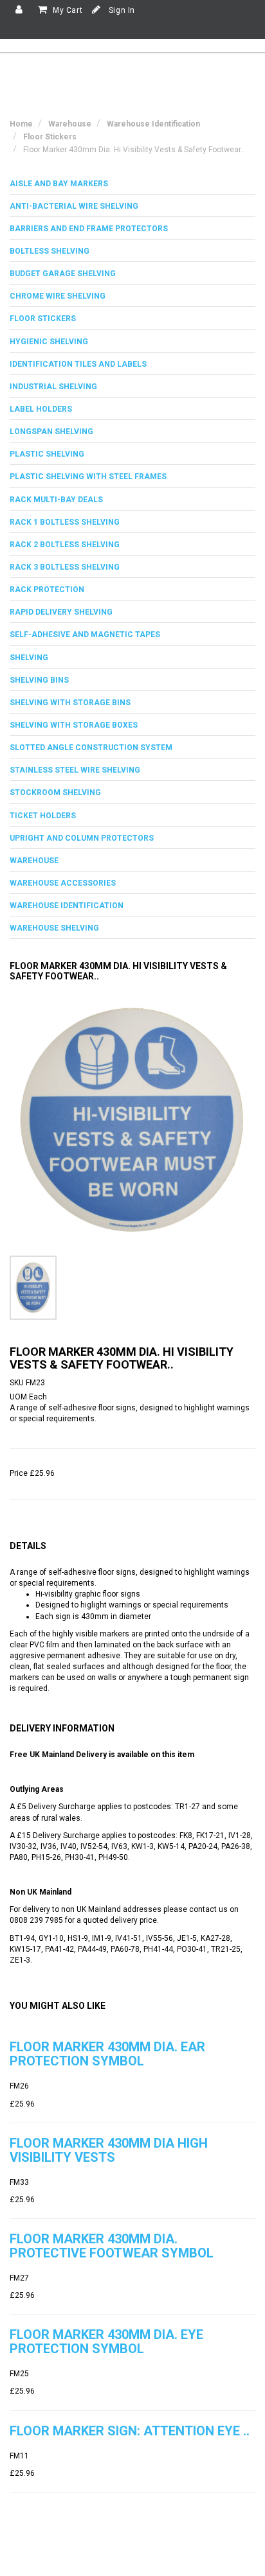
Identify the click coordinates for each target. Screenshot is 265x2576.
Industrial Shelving (53, 387)
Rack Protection (47, 590)
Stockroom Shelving (55, 793)
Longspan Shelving (51, 432)
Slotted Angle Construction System (91, 748)
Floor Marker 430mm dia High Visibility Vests (109, 2150)
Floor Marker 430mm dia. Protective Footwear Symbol (112, 2246)
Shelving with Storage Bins (70, 703)
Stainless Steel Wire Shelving (75, 770)
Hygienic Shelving (49, 342)
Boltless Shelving (50, 251)
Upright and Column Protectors (82, 838)
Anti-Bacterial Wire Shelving (74, 206)
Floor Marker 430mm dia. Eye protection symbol (106, 2342)
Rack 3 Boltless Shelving (65, 567)
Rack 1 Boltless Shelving (65, 522)
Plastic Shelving (47, 454)
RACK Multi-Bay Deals (56, 500)
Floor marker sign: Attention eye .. (130, 2431)
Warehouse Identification (67, 906)
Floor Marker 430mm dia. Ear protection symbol (107, 2054)
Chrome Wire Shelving (58, 296)
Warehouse (34, 861)
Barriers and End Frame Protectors (89, 229)
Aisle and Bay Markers (59, 184)
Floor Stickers (43, 319)
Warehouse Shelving (54, 928)
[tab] (132, 184)
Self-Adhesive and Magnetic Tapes (85, 635)
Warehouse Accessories (63, 883)
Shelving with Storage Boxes (74, 725)
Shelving (29, 658)
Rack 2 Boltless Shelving (65, 545)
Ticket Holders (43, 816)
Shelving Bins (39, 680)
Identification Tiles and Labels (78, 364)
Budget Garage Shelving (63, 274)
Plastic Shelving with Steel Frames (88, 477)
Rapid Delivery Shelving (61, 612)
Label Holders (41, 409)
